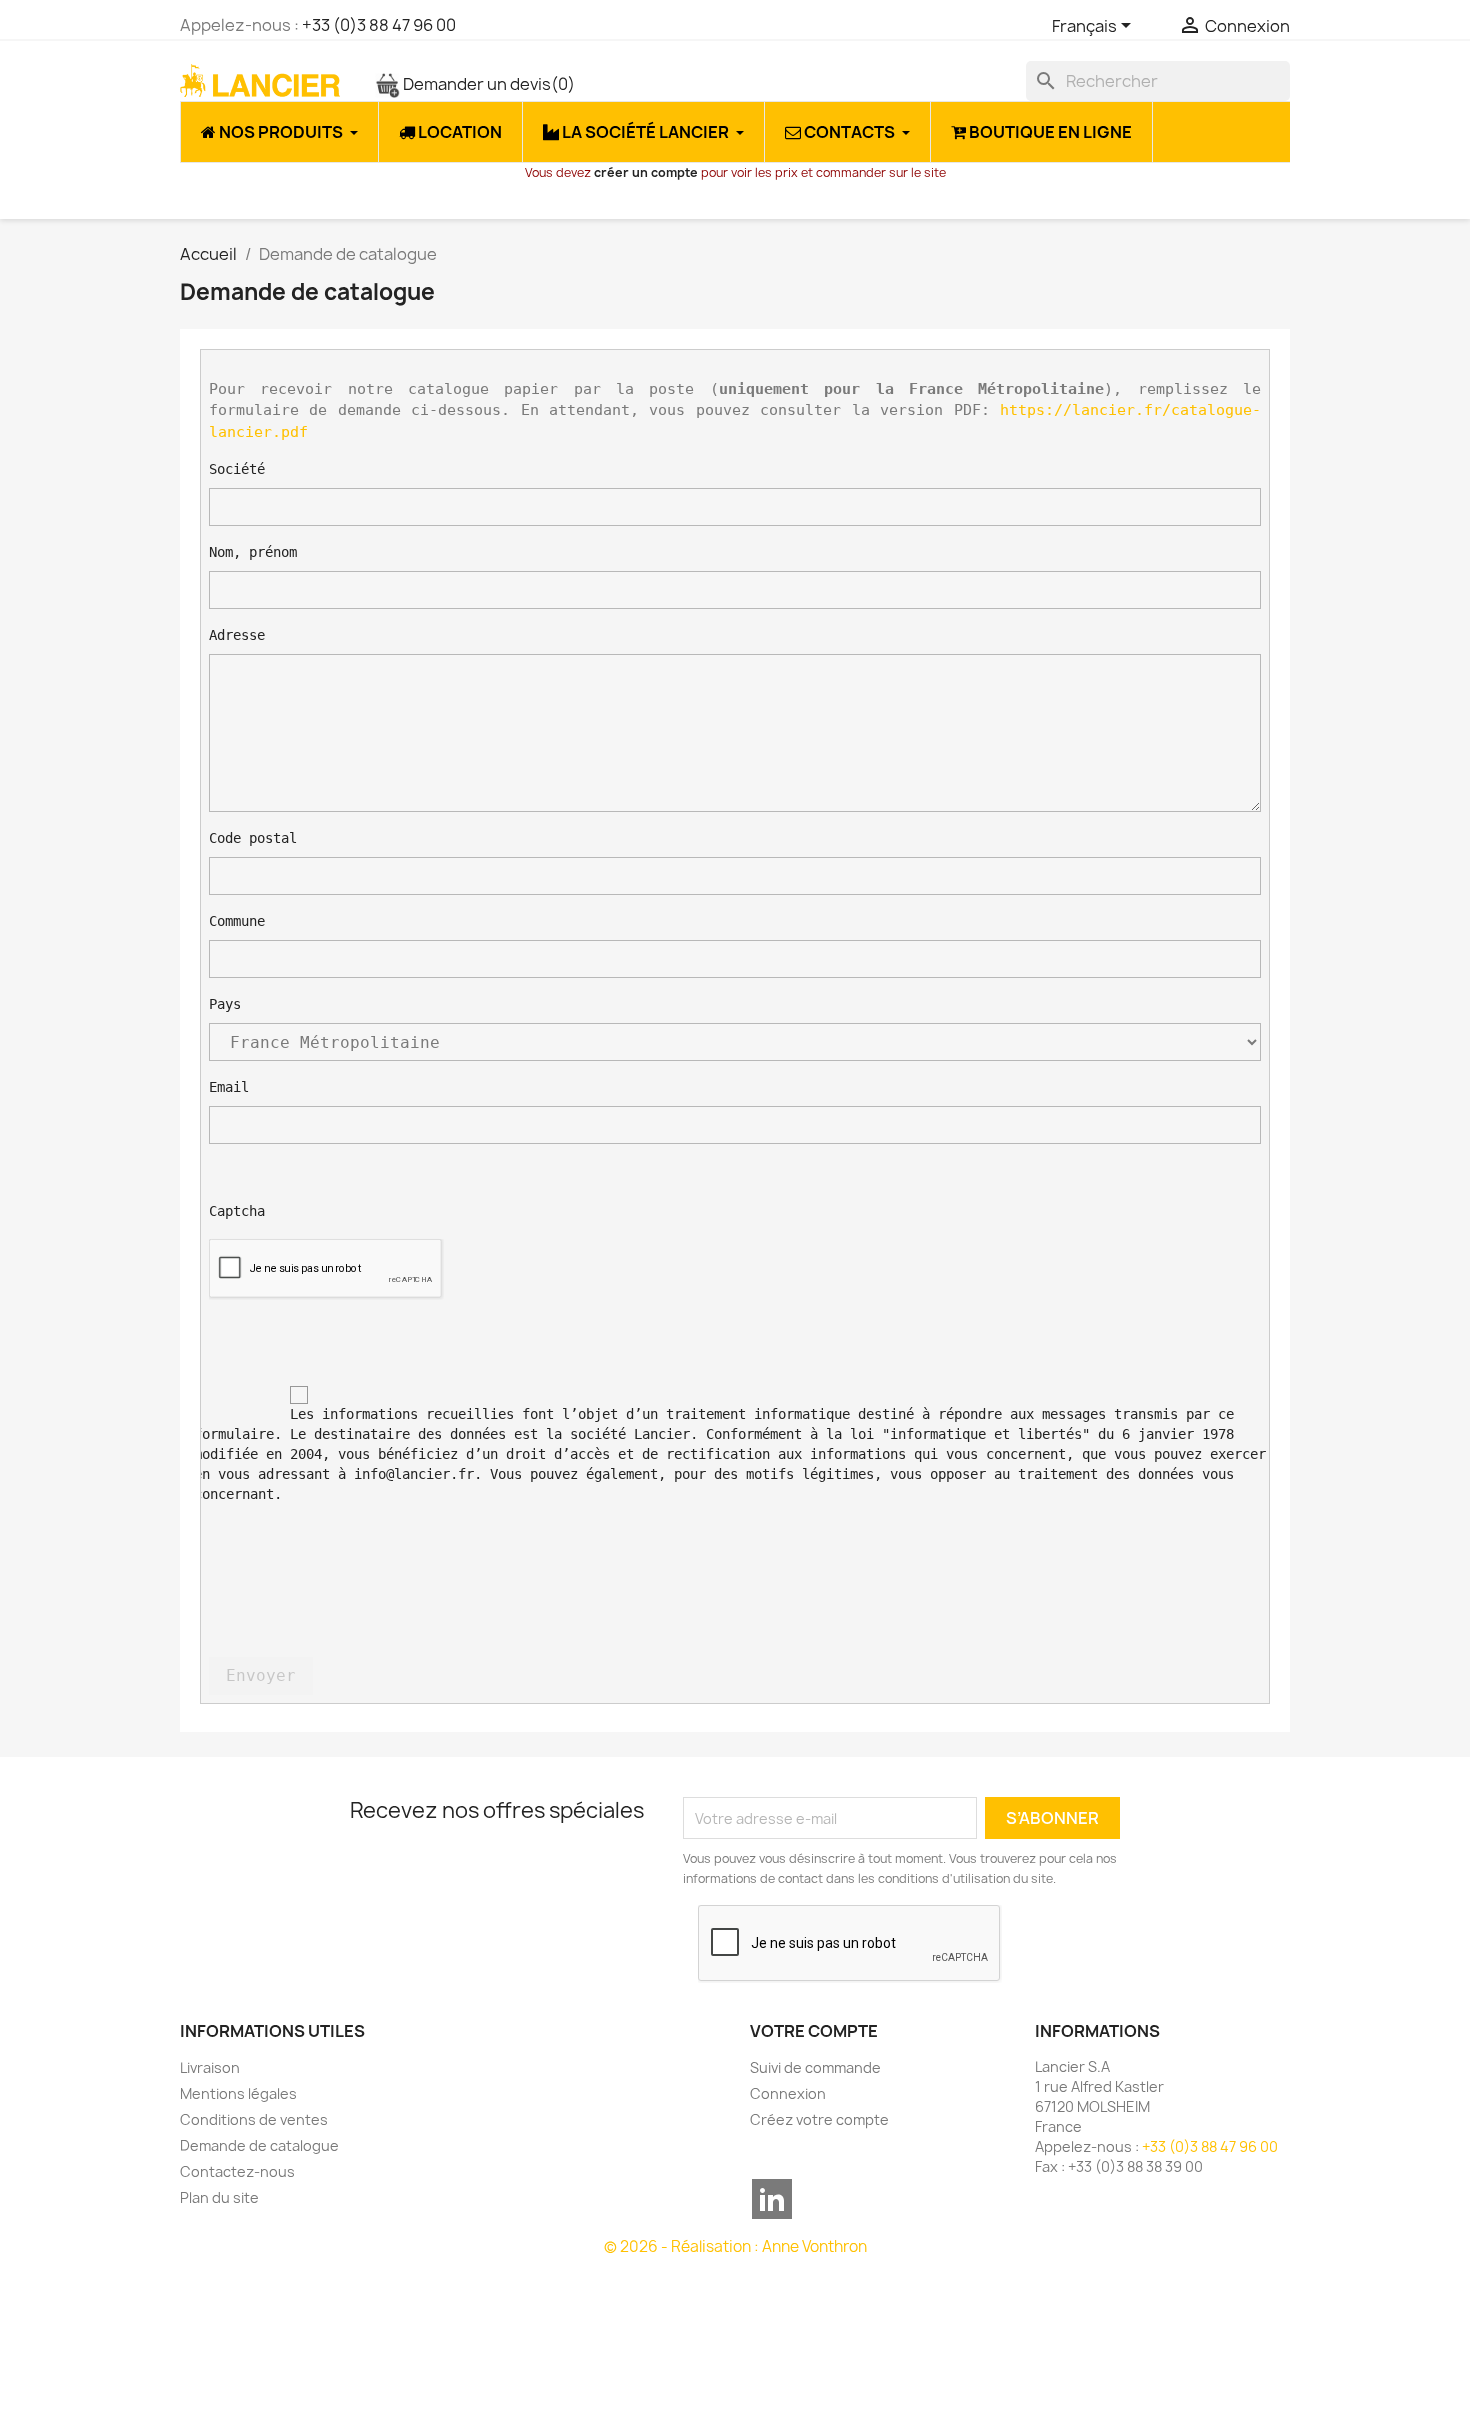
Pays (225, 1004)
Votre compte (814, 2031)
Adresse (237, 635)
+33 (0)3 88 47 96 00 (379, 25)
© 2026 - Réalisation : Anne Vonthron (735, 2246)
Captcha (237, 1211)
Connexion (788, 2093)
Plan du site (219, 2197)
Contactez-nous (237, 2171)
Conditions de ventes (254, 2119)
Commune (237, 921)
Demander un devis (487, 84)
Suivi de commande (815, 2067)
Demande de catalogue (259, 2145)
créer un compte (646, 172)
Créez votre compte (819, 2119)
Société (237, 469)
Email (229, 1087)
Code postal (253, 838)
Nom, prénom (253, 552)
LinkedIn (772, 2199)
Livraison (210, 2067)
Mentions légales (238, 2093)
